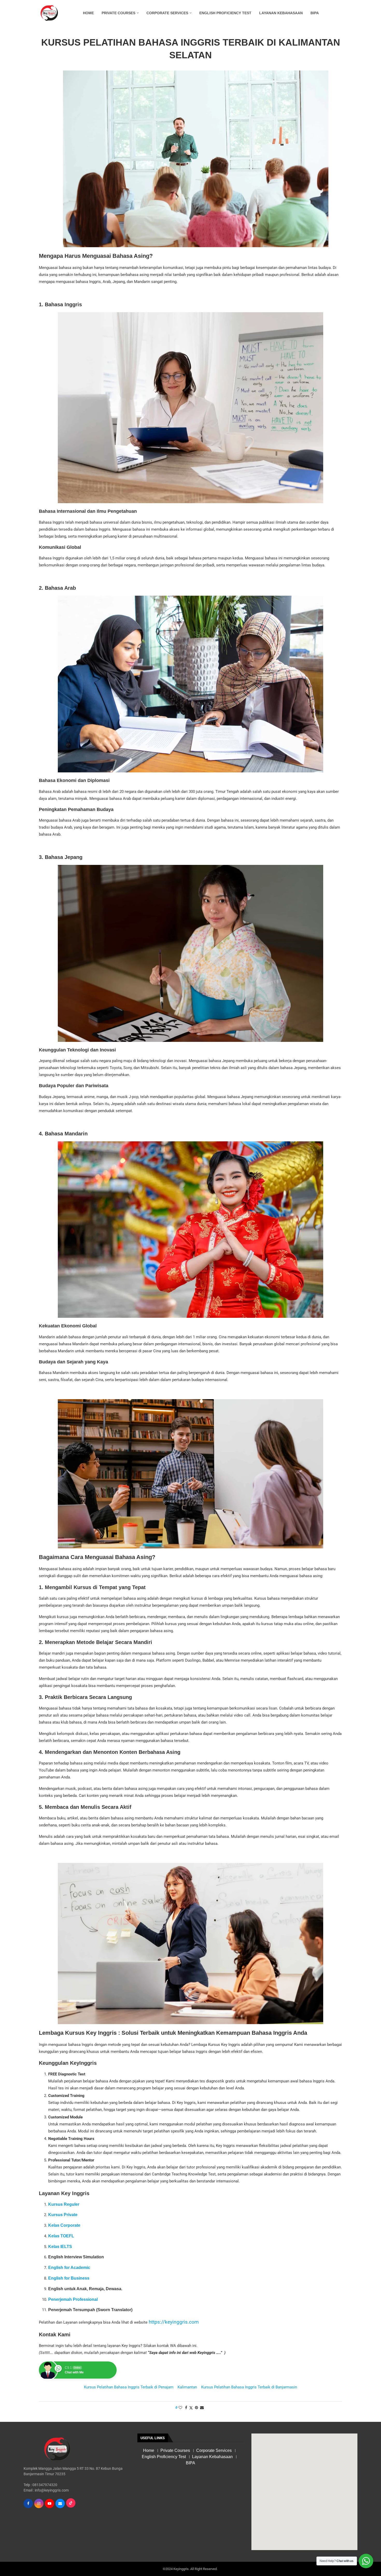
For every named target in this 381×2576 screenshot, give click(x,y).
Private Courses (118, 13)
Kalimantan (187, 2387)
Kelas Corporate (64, 2225)
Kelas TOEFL (61, 2236)
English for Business (69, 2278)
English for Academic (69, 2268)
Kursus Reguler (64, 2204)
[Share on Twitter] (191, 2408)
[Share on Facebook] (186, 2408)
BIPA (315, 13)
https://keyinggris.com (173, 2322)
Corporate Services (167, 13)
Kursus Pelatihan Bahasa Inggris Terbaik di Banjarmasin (249, 2387)
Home (88, 13)
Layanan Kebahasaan (281, 13)
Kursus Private (63, 2215)
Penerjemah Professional (73, 2299)
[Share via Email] (202, 2408)
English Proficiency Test (225, 13)
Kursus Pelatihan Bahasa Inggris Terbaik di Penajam (129, 2387)
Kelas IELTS (60, 2247)
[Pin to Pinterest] (196, 2408)
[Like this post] (180, 2408)
